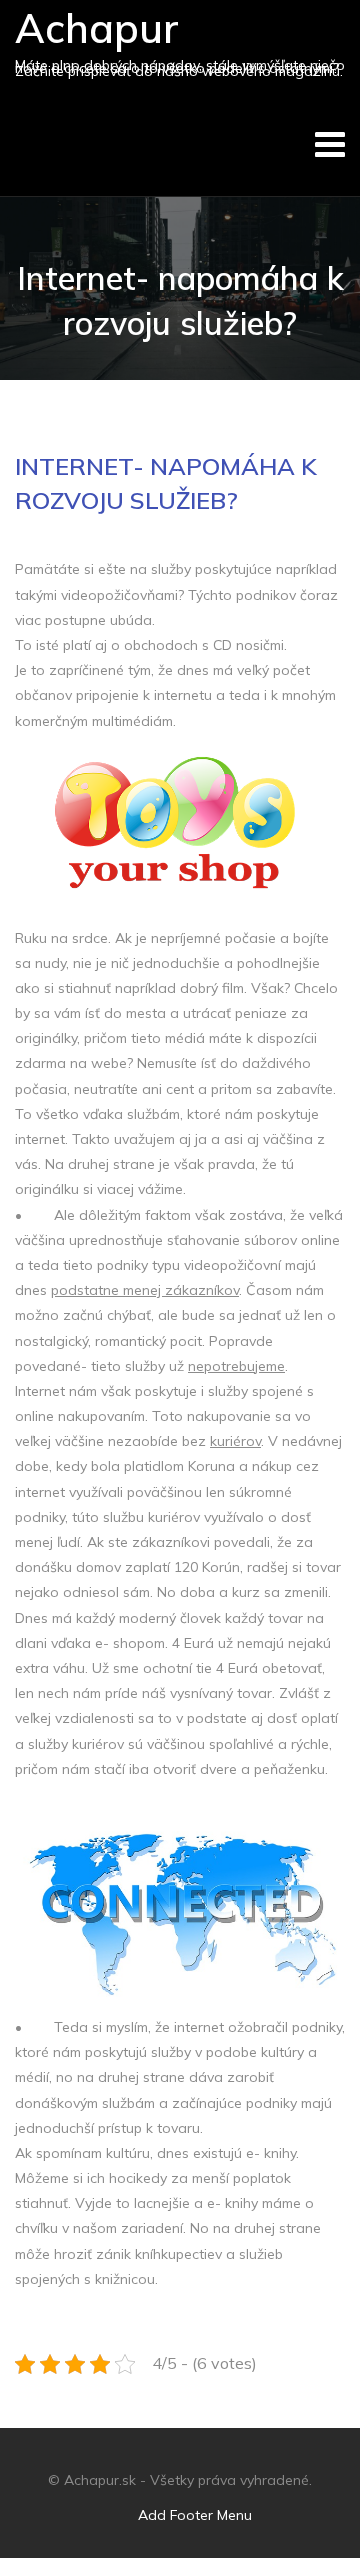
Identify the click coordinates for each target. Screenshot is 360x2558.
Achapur (97, 28)
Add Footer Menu (195, 2515)
